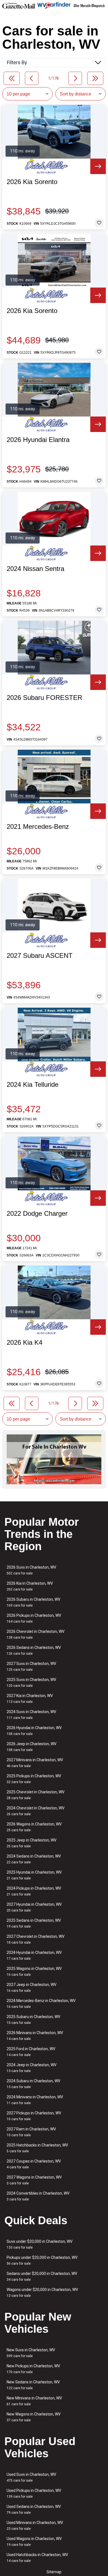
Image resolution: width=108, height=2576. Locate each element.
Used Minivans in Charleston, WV (35, 2525)
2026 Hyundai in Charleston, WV (34, 1731)
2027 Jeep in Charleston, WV (32, 1987)
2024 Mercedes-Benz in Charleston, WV (41, 2004)
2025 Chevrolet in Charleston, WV (36, 1795)
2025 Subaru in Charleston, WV (34, 2020)
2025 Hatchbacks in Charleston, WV (37, 2148)
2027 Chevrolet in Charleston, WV (36, 1939)
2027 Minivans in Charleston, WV (35, 1763)
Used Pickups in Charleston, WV (34, 2493)
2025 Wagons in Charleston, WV (34, 1971)
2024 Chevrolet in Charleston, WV (36, 1811)
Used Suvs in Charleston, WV (31, 2477)
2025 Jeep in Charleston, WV (32, 1843)
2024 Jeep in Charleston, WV (32, 2068)
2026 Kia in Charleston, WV (30, 1586)
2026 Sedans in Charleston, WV (34, 1650)
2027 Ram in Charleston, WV (31, 2132)
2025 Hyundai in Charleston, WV (34, 1875)
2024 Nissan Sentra (35, 569)
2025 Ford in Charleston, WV (31, 2052)
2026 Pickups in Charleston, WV (34, 1618)
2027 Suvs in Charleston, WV (31, 1666)
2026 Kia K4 (25, 1343)
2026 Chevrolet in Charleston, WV (36, 1634)
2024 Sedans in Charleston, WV (34, 1859)
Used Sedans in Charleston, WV (34, 2509)
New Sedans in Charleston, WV (33, 2385)
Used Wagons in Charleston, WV (34, 2542)
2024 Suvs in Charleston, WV (31, 1715)
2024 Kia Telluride (33, 1085)
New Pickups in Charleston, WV (33, 2369)
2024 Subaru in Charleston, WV (34, 2084)
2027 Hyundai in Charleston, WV (34, 1907)
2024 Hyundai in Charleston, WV (34, 1955)
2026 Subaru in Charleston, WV (34, 1602)
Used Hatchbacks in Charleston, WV (37, 2558)
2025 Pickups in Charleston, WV (34, 1779)
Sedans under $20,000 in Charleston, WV (42, 2276)
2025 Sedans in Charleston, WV (34, 1923)
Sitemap (54, 2572)
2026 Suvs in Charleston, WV (31, 1570)
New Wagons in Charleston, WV (34, 2417)
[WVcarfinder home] (54, 6)
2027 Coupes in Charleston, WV (34, 2164)
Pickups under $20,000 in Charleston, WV (42, 2260)
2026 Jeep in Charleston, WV (32, 1747)
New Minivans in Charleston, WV (34, 2401)
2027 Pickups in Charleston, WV (34, 2116)
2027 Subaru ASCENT (40, 956)
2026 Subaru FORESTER (44, 698)
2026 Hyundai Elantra (38, 440)
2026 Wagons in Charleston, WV (34, 1827)
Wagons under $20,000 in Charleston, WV (42, 2292)
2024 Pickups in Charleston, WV (34, 1891)
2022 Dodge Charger (37, 1214)
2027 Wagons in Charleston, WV (34, 2180)
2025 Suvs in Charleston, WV (31, 1683)
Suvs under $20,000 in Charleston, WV (40, 2244)
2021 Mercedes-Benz (38, 827)
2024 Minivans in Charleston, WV (35, 2100)
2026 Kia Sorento (32, 182)
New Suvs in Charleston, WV (31, 2353)
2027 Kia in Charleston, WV (30, 1699)
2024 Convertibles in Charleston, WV (38, 2196)
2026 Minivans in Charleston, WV (35, 2036)
